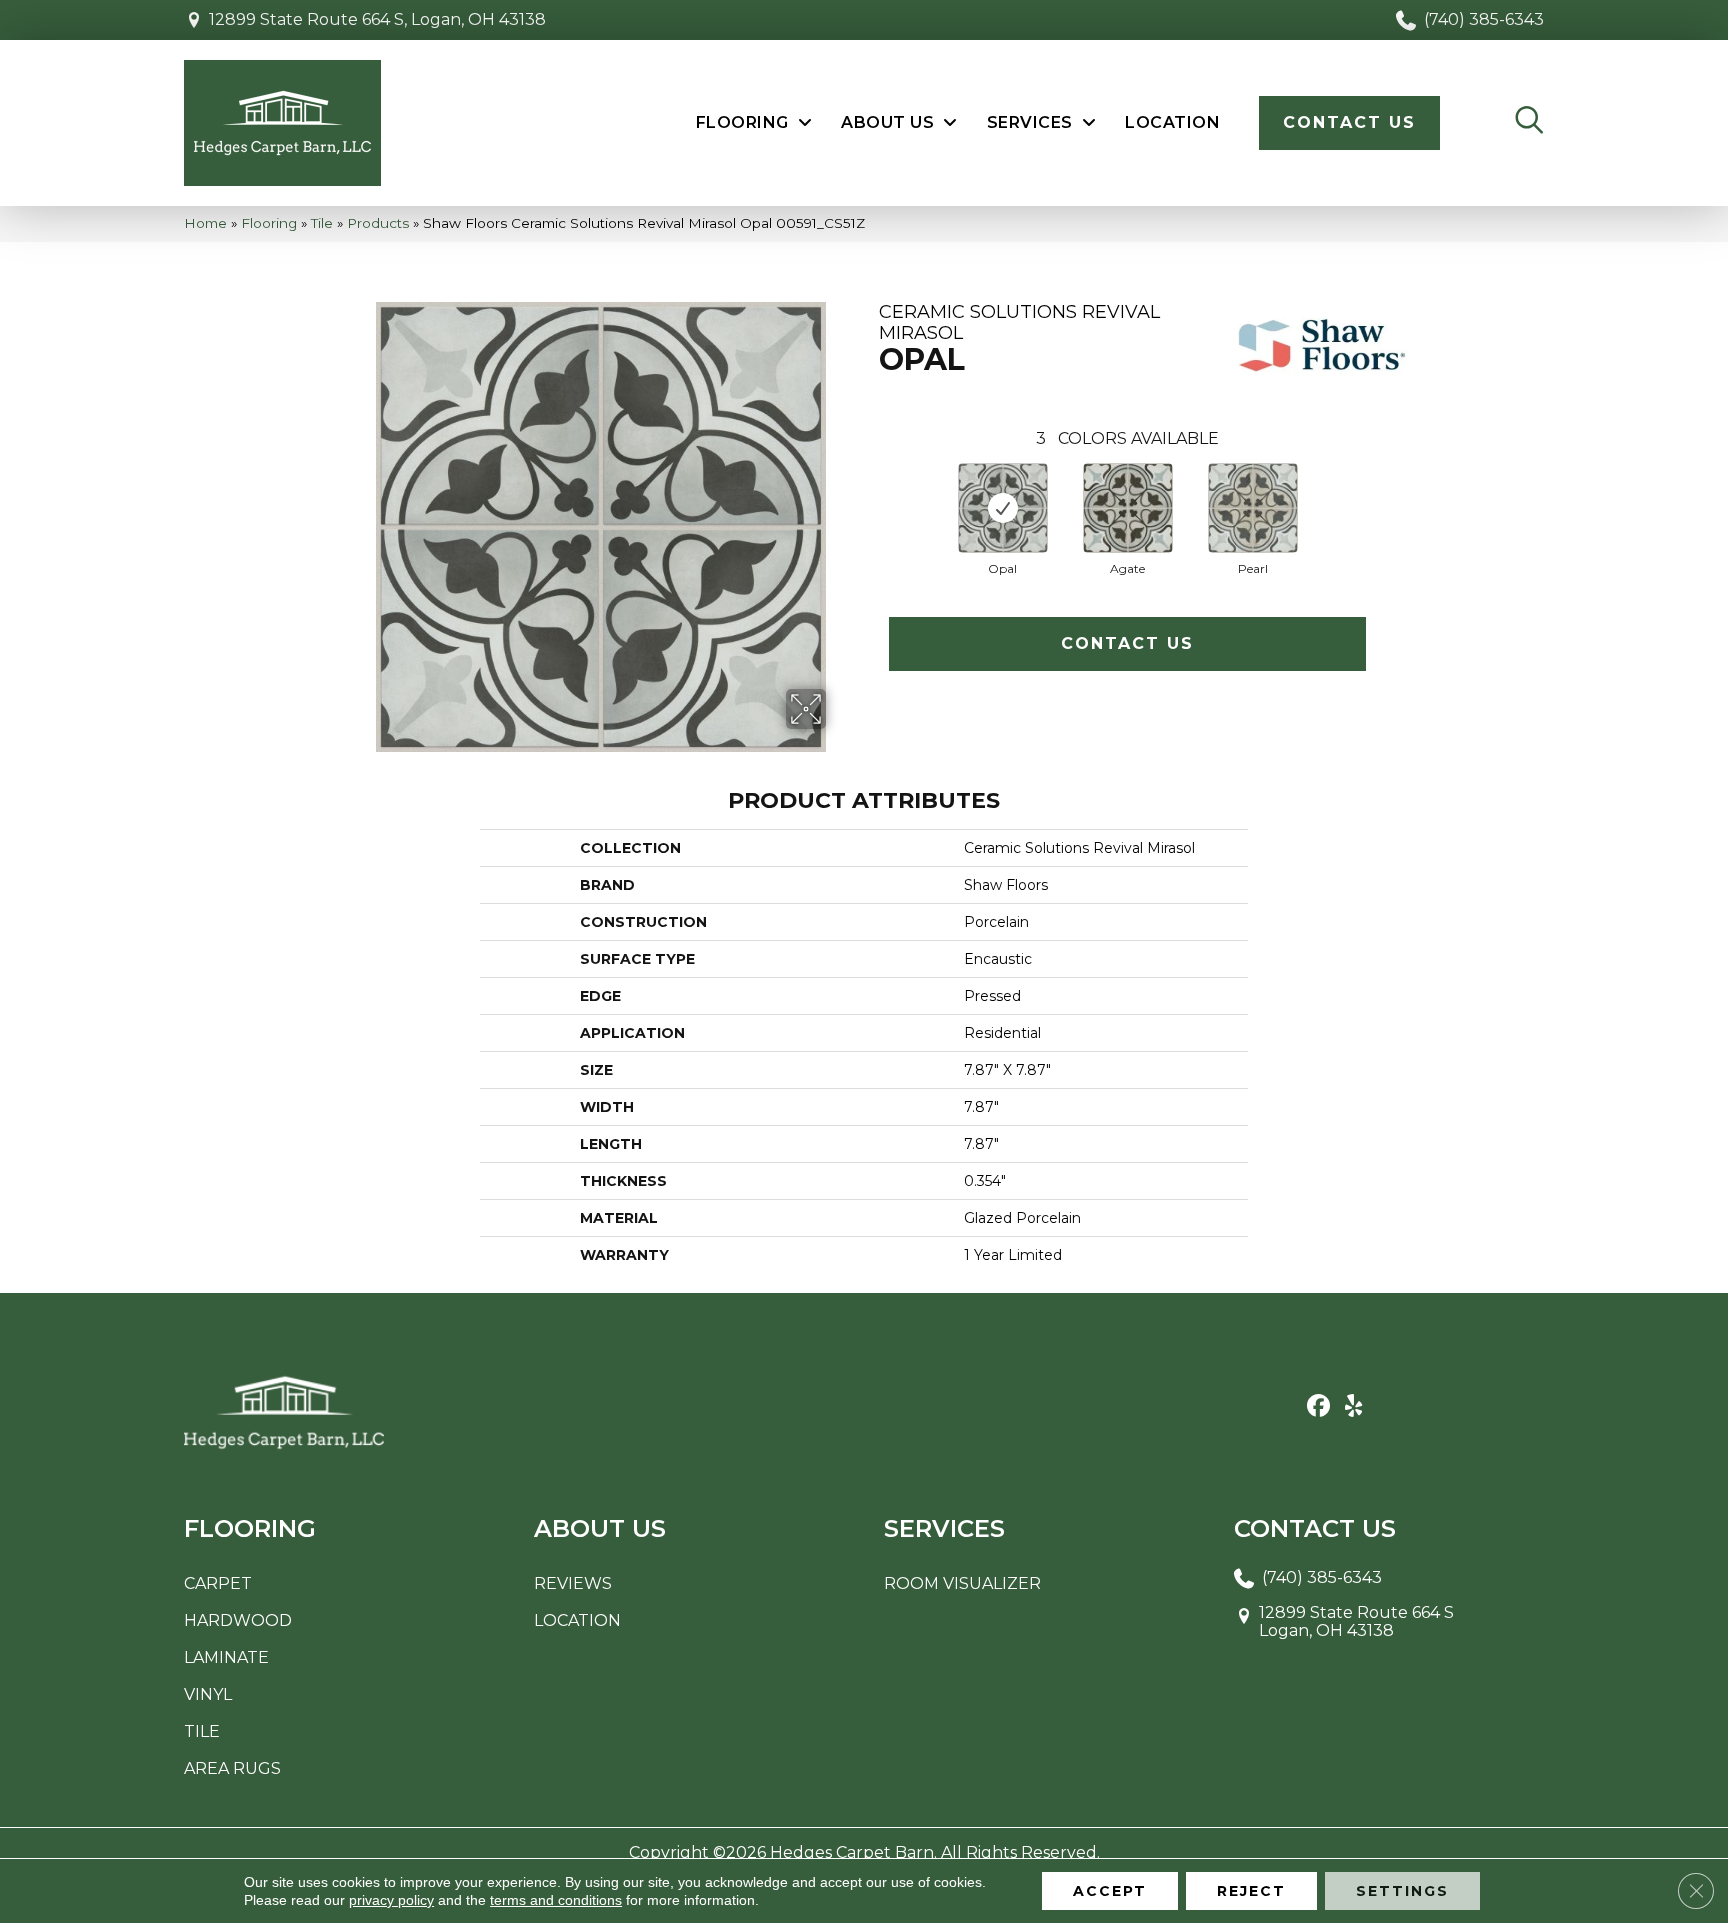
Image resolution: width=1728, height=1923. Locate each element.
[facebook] (1318, 1407)
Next (1386, 501)
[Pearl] (1253, 508)
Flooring (269, 223)
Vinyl (208, 1694)
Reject (1251, 1891)
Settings (1402, 1891)
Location (577, 1620)
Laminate (226, 1657)
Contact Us (1127, 643)
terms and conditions (556, 1900)
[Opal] (1003, 508)
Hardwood (238, 1620)
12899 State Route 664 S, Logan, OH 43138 (377, 19)
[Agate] (1128, 508)
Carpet (218, 1583)
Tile (322, 223)
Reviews (573, 1583)
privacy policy (391, 1900)
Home (205, 223)
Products (378, 223)
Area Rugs (232, 1768)
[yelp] (1353, 1407)
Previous (869, 501)
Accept (1110, 1891)
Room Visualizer (962, 1583)
